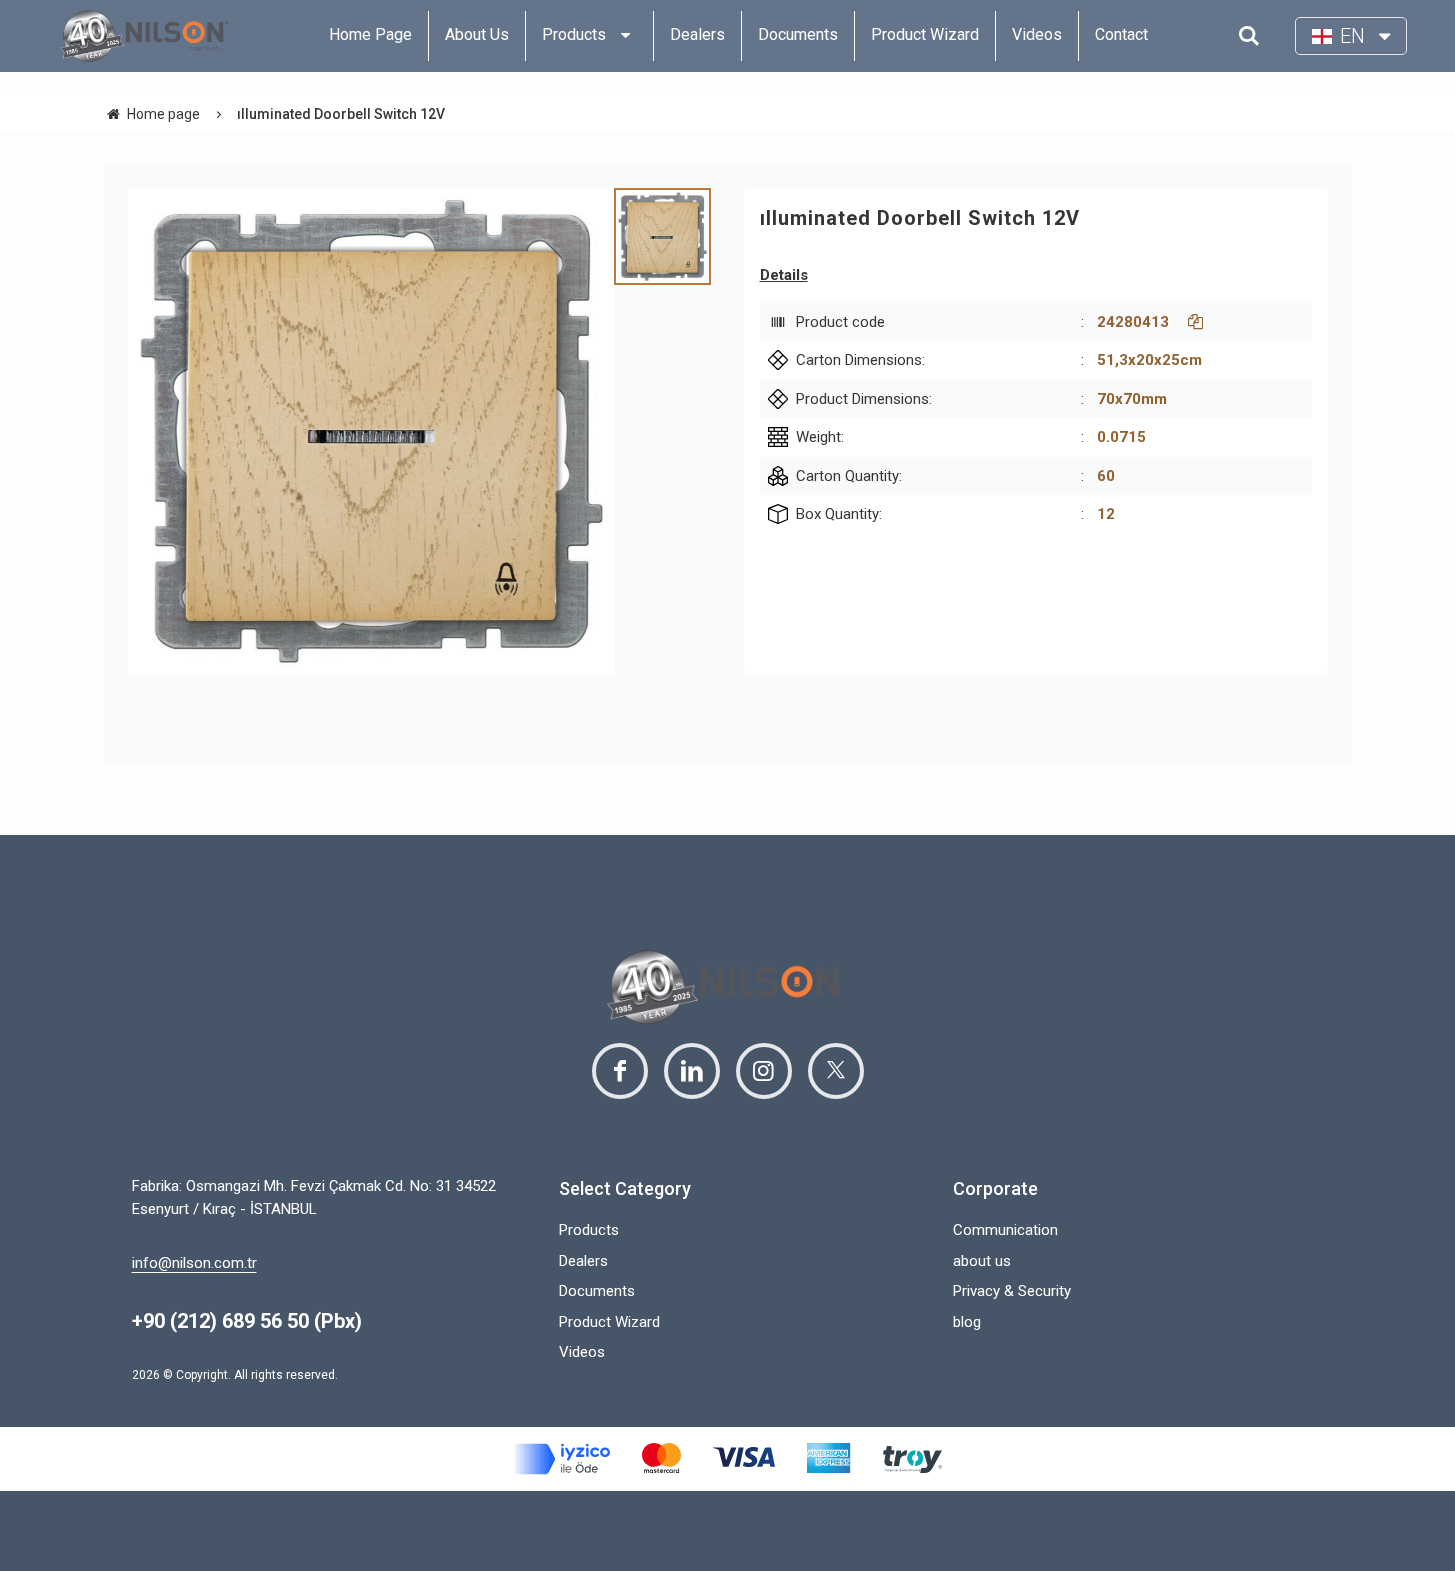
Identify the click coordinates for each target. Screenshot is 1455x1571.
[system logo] (145, 36)
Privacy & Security (1012, 1291)
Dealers (583, 1261)
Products (589, 1230)
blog (967, 1322)
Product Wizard (609, 1322)
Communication (1005, 1230)
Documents (597, 1291)
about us (982, 1261)
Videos (582, 1352)
